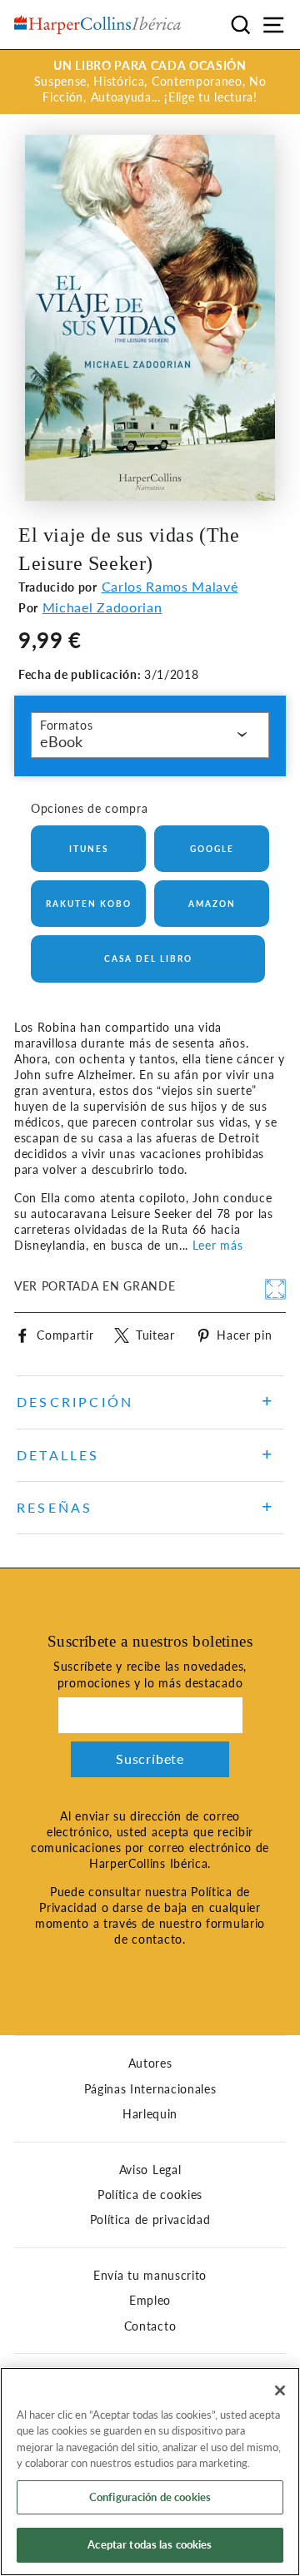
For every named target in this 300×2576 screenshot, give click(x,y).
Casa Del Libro (148, 959)
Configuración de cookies (150, 2497)
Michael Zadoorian (102, 607)
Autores (150, 2063)
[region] (150, 2472)
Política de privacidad (150, 2220)
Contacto (150, 2326)
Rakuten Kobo (89, 904)
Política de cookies (150, 2195)
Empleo (150, 2301)
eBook (61, 741)
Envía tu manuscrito (150, 2276)
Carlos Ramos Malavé (170, 586)
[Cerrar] (280, 2390)
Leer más (217, 1246)
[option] (150, 82)
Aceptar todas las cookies (150, 2544)
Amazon (212, 904)
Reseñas (55, 1507)
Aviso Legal (150, 2170)
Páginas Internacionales (150, 2089)
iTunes (89, 849)
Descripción (75, 1402)
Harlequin (150, 2114)
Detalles (58, 1455)
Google (212, 849)
